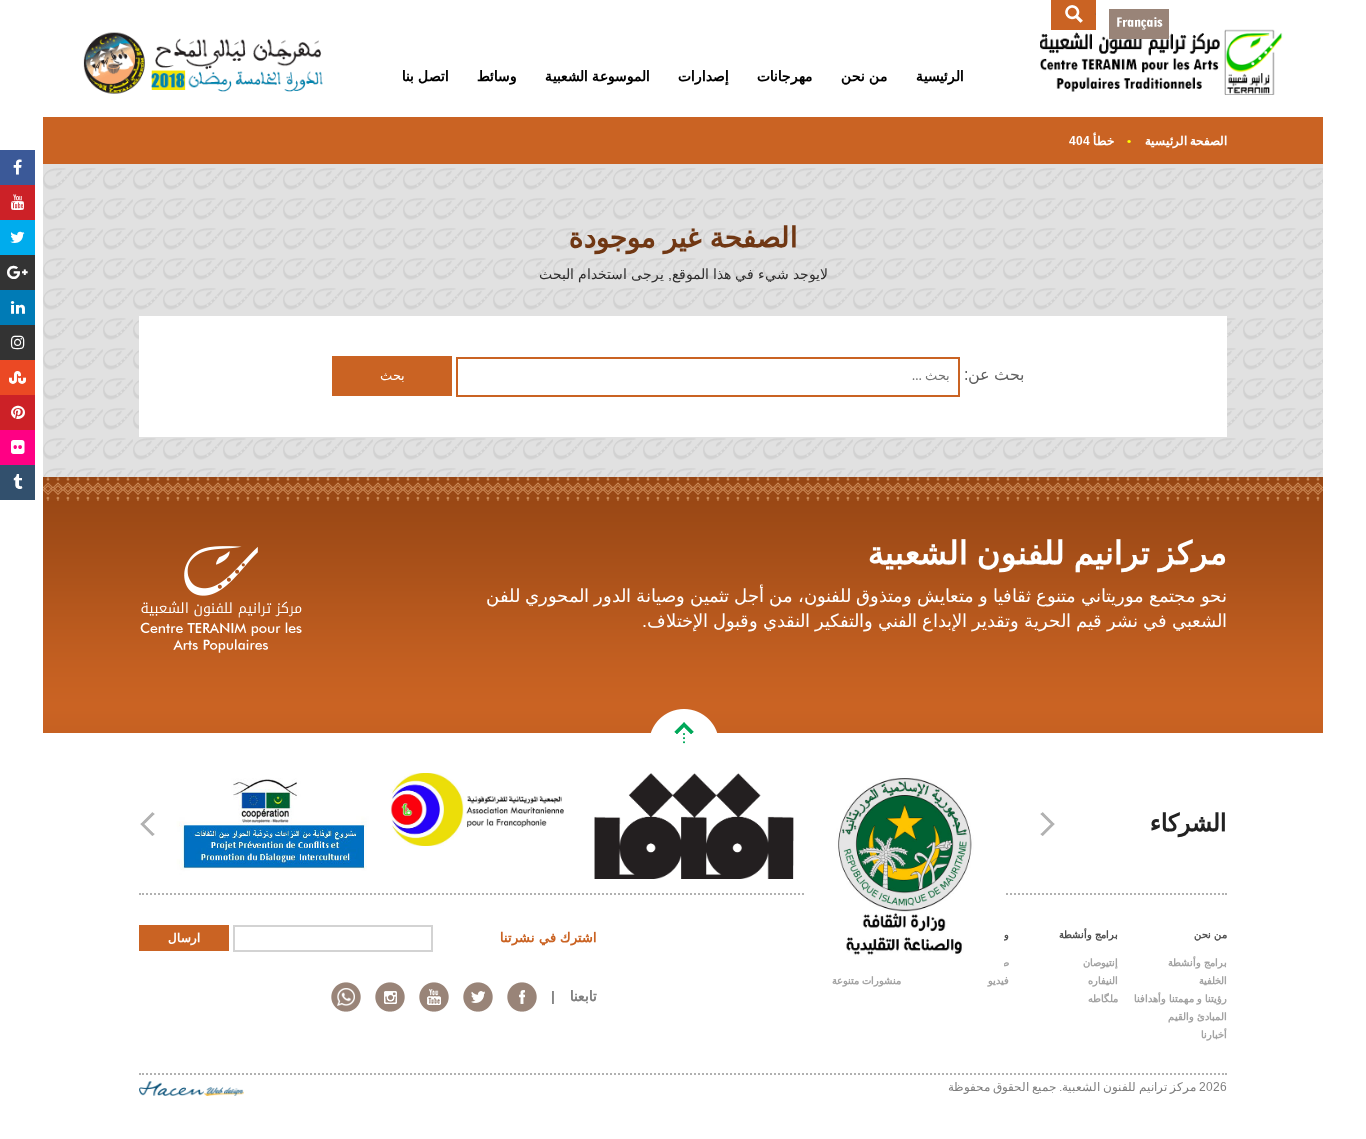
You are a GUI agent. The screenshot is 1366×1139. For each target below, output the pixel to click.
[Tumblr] (17, 482)
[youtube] (434, 997)
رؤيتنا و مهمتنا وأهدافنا (1180, 998)
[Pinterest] (17, 412)
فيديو (998, 980)
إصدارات (703, 76)
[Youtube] (17, 202)
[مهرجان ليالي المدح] (204, 41)
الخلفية (1213, 980)
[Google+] (17, 272)
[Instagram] (17, 342)
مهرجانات (785, 76)
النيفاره (1103, 980)
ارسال (184, 938)
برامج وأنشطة (1197, 962)
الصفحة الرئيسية (1186, 141)
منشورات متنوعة (866, 980)
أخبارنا (1214, 1034)
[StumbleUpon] (17, 377)
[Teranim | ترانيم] (1161, 41)
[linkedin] (346, 997)
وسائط (497, 76)
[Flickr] (17, 447)
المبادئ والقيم (1197, 1016)
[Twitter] (17, 237)
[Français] (1139, 24)
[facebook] (522, 997)
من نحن (864, 76)
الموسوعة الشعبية (597, 76)
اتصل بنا (425, 76)
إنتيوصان (1100, 962)
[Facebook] (17, 167)
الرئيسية (940, 76)
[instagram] (390, 997)
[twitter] (478, 997)
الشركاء (1188, 822)
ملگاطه (1103, 998)
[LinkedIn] (17, 307)
